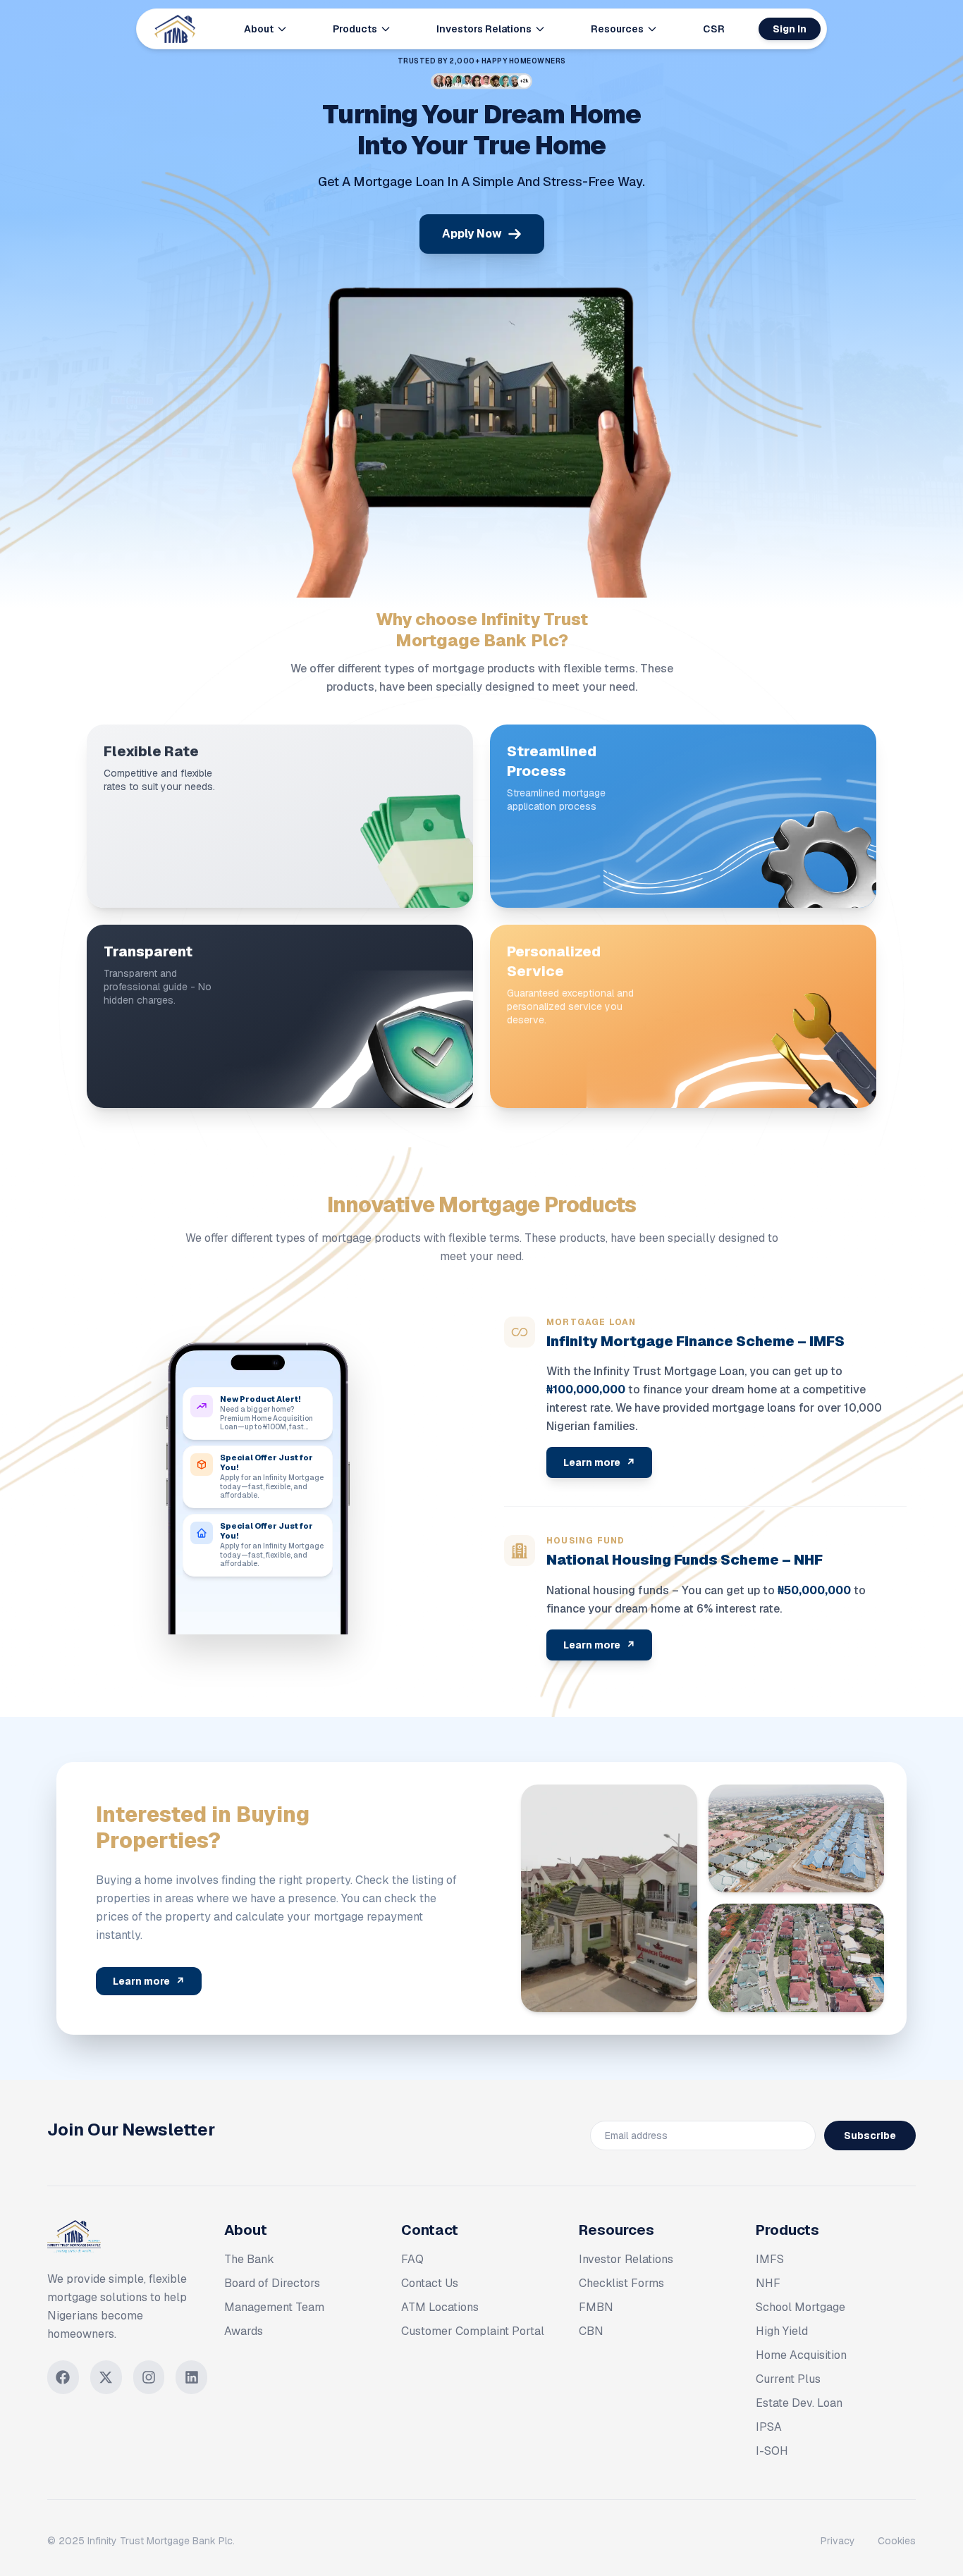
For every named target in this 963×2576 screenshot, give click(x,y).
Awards (244, 2331)
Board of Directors (272, 2283)
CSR (714, 29)
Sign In (790, 29)
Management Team (274, 2307)
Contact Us (430, 2283)
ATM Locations (440, 2307)
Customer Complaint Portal (473, 2331)
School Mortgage (801, 2307)
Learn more (599, 1462)
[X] (106, 2377)
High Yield (782, 2331)
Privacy (838, 2541)
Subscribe (870, 2136)
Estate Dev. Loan (799, 2403)
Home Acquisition (801, 2355)
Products (355, 29)
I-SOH (772, 2451)
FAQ (412, 2259)
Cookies (897, 2541)
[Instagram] (149, 2377)
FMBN (596, 2307)
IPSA (769, 2427)
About (259, 29)
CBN (591, 2331)
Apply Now (472, 234)
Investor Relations (626, 2259)
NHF (768, 2283)
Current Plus (788, 2379)
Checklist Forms (621, 2283)
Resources (617, 29)
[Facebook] (63, 2377)
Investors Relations (484, 29)
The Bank (249, 2259)
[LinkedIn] (191, 2377)
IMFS (770, 2259)
